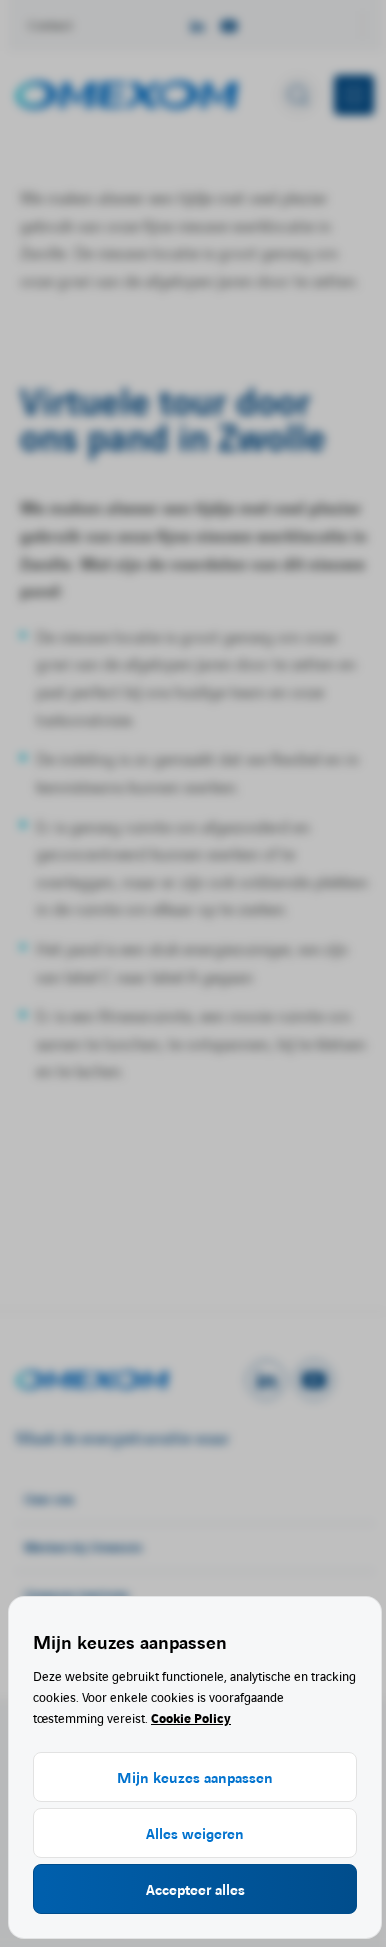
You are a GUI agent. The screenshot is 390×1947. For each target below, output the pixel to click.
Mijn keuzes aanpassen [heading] (130, 1641)
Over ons (49, 1498)
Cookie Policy (191, 1717)
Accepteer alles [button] (195, 1889)
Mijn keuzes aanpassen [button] (195, 1777)
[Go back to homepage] (127, 95)
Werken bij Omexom (83, 1546)
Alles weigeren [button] (195, 1833)
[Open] (131, 1380)
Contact (50, 24)
